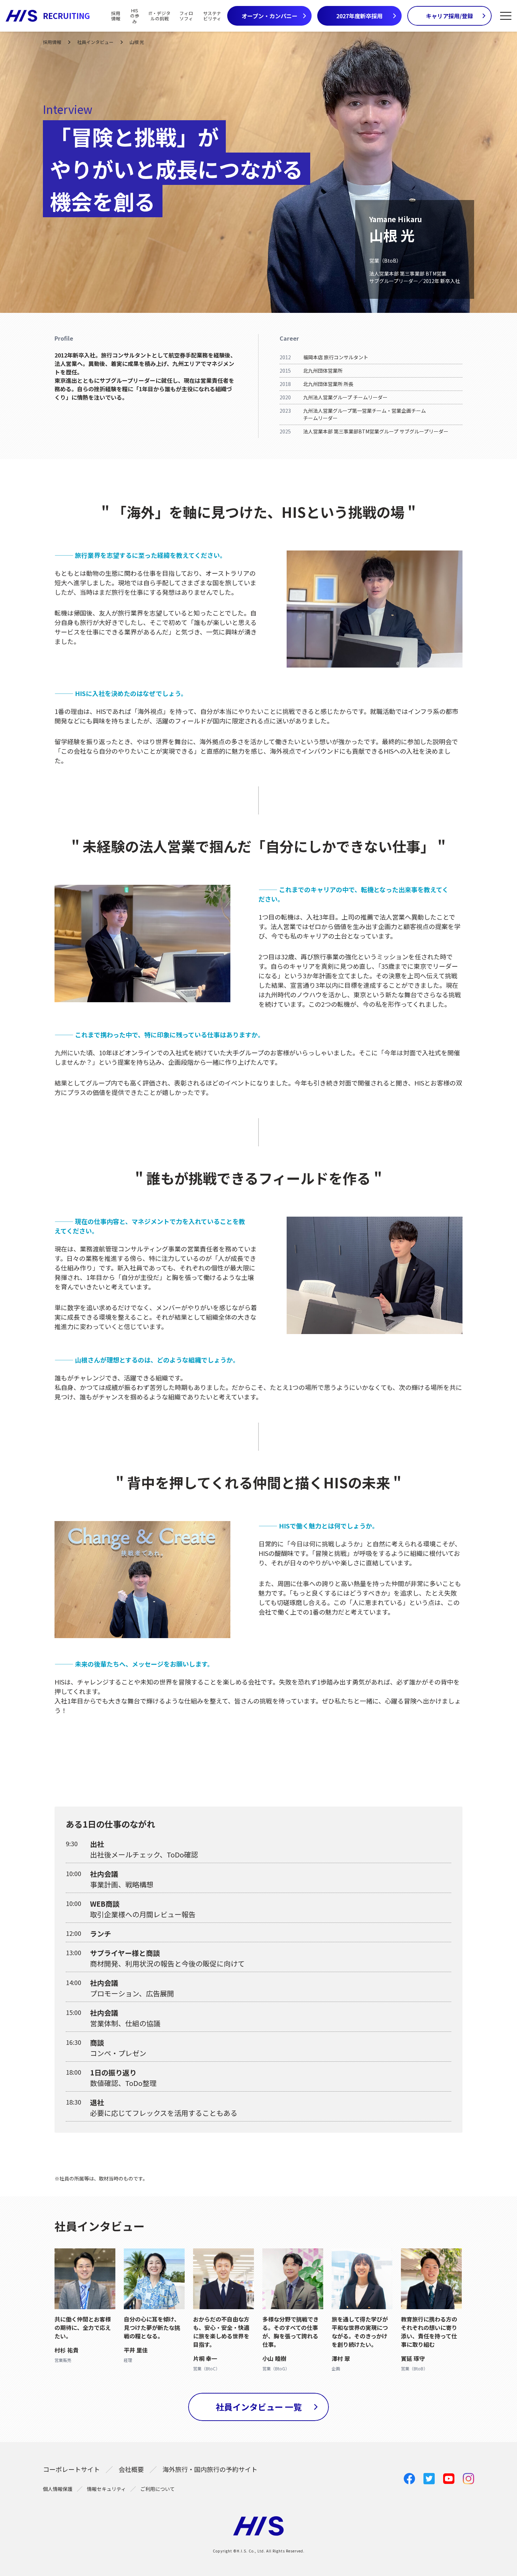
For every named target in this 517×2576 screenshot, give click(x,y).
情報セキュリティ (106, 2489)
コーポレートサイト (71, 2469)
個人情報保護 (58, 2489)
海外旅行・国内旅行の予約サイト (210, 2469)
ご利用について (158, 2489)
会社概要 (131, 2469)
